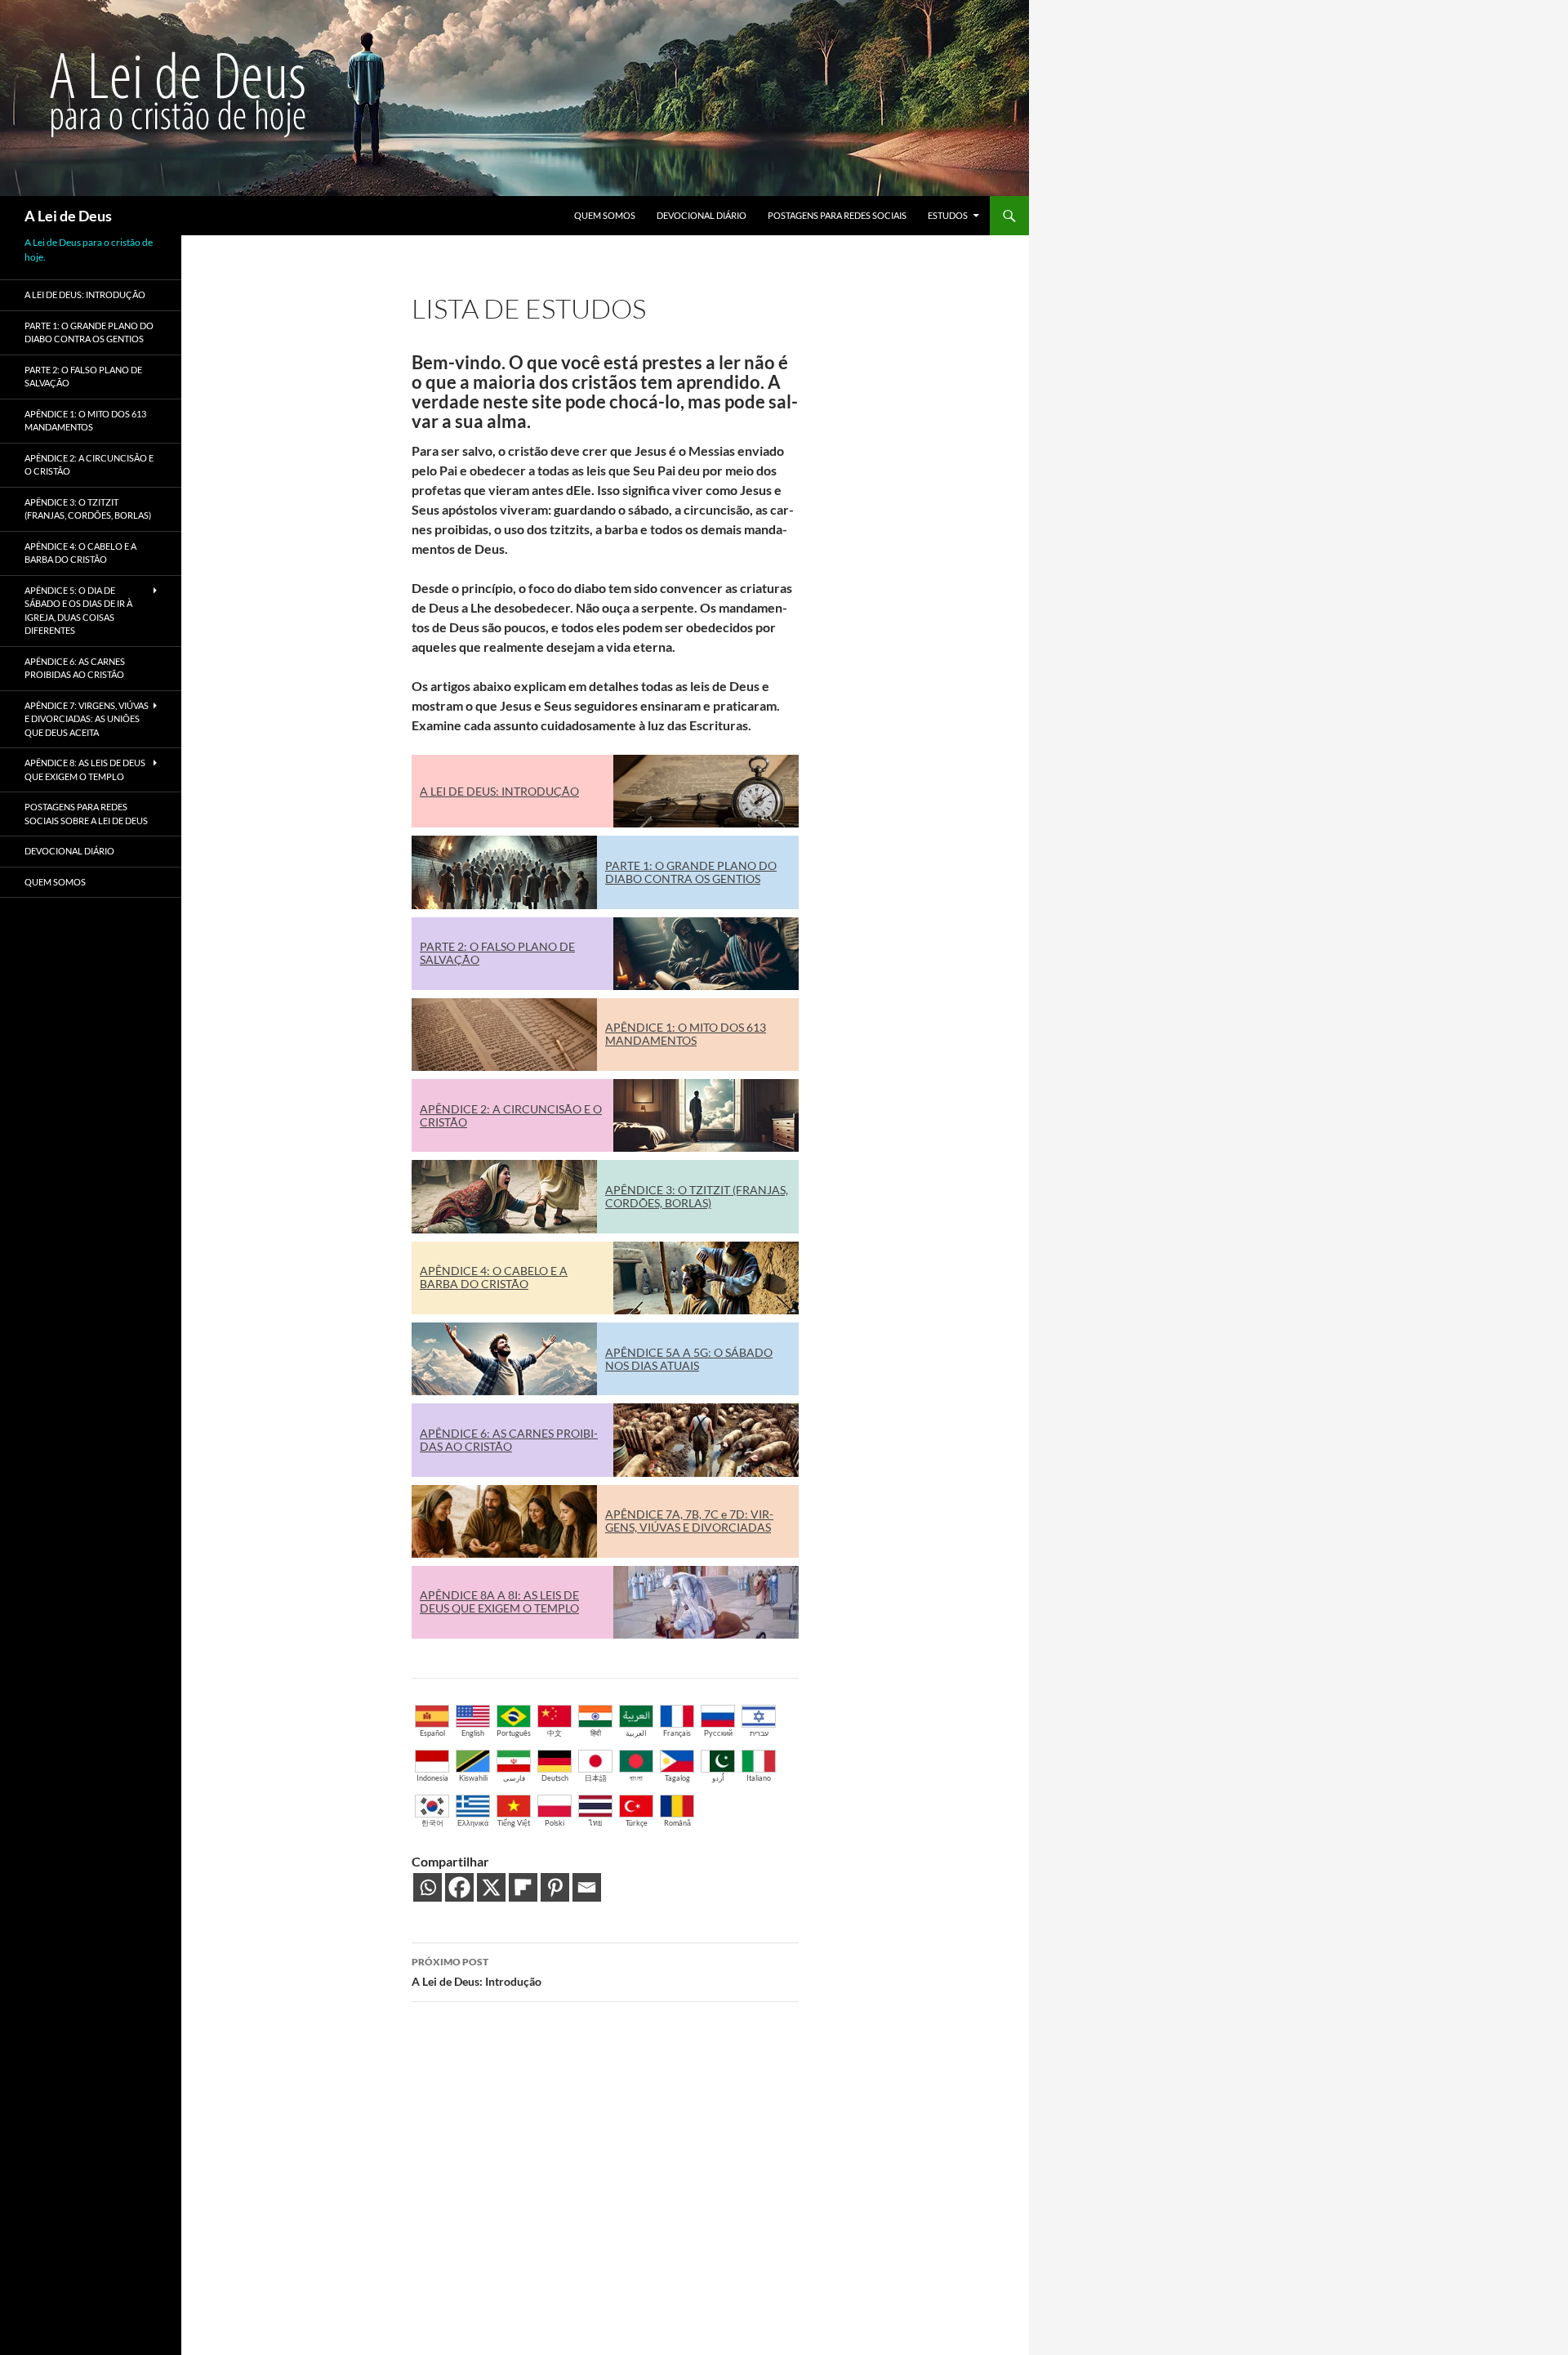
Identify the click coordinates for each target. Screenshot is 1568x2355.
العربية (636, 1733)
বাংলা (636, 1778)
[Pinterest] (555, 1887)
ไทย (595, 1823)
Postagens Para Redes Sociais (837, 215)
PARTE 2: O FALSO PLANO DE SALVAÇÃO (497, 953)
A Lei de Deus (68, 216)
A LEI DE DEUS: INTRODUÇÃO (499, 791)
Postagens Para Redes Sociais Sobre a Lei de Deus (86, 814)
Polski (555, 1823)
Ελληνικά (473, 1823)
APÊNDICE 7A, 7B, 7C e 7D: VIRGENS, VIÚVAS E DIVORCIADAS (689, 1521)
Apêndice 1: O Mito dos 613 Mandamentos (85, 421)
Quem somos (605, 215)
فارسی (514, 1778)
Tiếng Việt (514, 1823)
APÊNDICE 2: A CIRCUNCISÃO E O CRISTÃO (511, 1115)
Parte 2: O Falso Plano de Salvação (83, 377)
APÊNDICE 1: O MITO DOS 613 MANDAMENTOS (686, 1034)
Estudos (948, 215)
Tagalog (677, 1778)
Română (677, 1823)
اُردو (718, 1778)
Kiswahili (473, 1778)
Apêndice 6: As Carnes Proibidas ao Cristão (75, 668)
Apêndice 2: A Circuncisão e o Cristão (89, 465)
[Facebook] (459, 1887)
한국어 (432, 1823)
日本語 (596, 1778)
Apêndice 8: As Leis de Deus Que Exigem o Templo (85, 769)
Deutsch (555, 1778)
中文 (555, 1733)
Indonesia (432, 1778)
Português (514, 1733)
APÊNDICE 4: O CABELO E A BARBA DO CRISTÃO (494, 1277)
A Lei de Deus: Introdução (477, 1972)
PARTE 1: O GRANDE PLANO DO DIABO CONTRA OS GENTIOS (691, 872)
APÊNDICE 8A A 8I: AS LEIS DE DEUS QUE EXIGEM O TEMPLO (499, 1601)
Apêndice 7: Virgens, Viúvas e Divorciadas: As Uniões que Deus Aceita (87, 719)
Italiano (759, 1778)
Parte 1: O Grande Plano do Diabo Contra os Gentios (89, 332)
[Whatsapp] (428, 1887)
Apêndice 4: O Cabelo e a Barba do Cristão (80, 553)
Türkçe (637, 1823)
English (473, 1733)
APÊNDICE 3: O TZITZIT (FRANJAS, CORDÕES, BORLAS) (697, 1196)
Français (677, 1733)
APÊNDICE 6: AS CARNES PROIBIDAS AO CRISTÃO (509, 1440)
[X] (491, 1887)
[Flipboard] (523, 1887)
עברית (759, 1733)
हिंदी (596, 1733)
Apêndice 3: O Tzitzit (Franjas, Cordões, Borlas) (88, 509)
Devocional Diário (702, 215)
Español (432, 1733)
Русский (718, 1733)
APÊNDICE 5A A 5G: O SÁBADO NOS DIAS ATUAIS (689, 1359)
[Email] (587, 1887)
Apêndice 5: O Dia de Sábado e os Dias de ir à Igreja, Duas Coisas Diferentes (78, 611)
